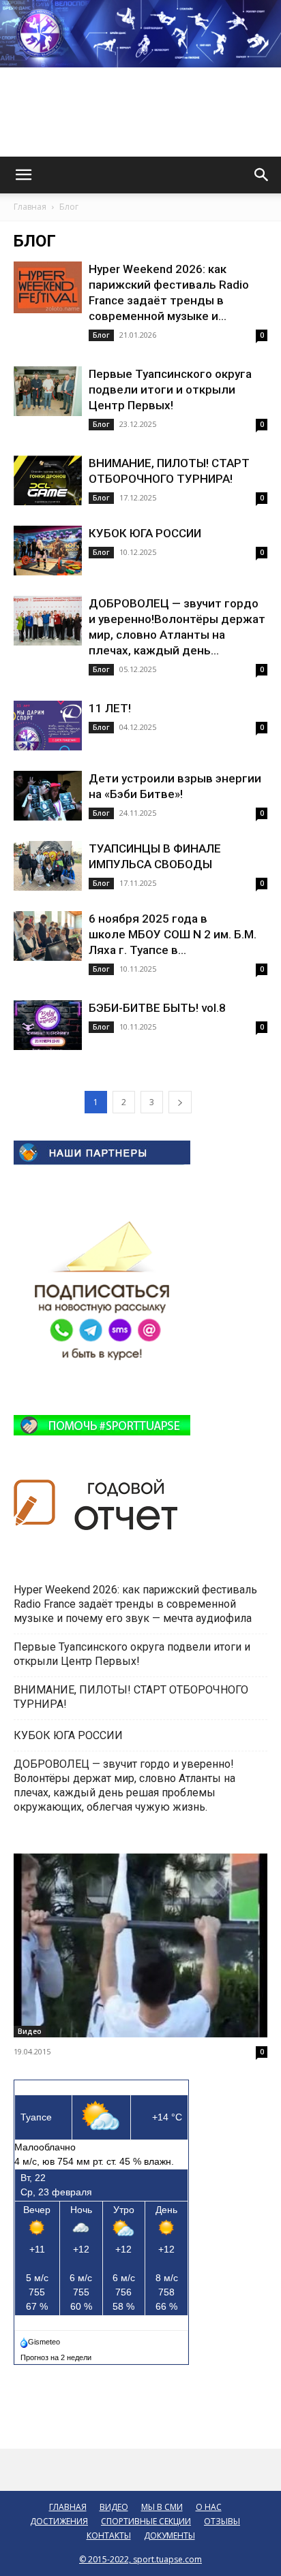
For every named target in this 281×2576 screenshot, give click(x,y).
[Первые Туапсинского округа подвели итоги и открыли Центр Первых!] (48, 391)
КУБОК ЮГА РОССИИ (146, 533)
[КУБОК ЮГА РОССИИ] (48, 551)
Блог (101, 335)
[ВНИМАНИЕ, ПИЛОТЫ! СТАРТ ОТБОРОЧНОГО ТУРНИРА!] (48, 480)
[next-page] (180, 1102)
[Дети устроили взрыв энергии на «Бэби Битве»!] (48, 796)
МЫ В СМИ (162, 2507)
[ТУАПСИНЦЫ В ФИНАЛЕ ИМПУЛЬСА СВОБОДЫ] (48, 866)
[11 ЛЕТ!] (48, 726)
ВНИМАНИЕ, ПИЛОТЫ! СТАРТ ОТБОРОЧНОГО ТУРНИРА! (131, 1697)
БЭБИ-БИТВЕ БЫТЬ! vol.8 (157, 1008)
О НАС (209, 2507)
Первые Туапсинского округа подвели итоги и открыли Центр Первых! (170, 389)
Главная (30, 207)
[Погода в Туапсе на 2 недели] (57, 2355)
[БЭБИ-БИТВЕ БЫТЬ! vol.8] (48, 1025)
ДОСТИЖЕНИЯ (59, 2521)
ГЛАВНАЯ (68, 2507)
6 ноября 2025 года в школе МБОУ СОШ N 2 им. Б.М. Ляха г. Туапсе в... (173, 934)
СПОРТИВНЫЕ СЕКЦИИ (146, 2521)
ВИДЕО (114, 2507)
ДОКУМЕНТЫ (169, 2535)
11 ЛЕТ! (111, 708)
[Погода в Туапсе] (41, 2339)
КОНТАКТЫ (109, 2535)
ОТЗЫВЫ (222, 2521)
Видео (30, 2031)
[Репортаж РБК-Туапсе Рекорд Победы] (140, 1945)
